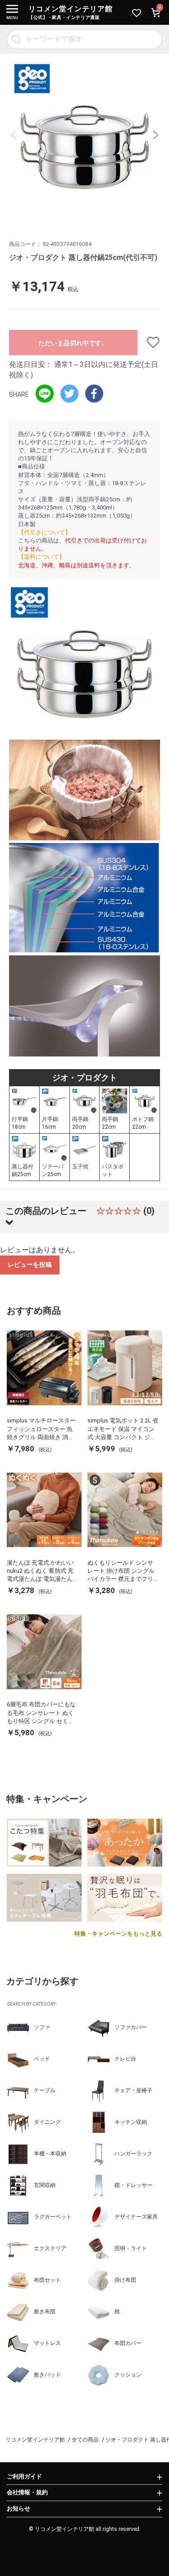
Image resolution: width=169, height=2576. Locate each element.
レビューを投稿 (30, 1265)
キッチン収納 (131, 2122)
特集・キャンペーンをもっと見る (118, 1934)
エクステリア (50, 2248)
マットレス (47, 2343)
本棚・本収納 (50, 2154)
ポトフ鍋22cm (143, 1123)
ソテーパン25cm (53, 1170)
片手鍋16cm (50, 1123)
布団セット (47, 2280)
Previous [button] (14, 135)
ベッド (42, 2059)
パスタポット (113, 1170)
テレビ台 (125, 2059)
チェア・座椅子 (133, 2090)
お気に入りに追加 (149, 343)
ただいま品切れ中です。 (73, 343)
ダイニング (47, 2122)
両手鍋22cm (110, 1123)
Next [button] (155, 135)
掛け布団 (125, 2280)
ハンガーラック (133, 2154)
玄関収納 (45, 2185)
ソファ (42, 2027)
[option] (84, 135)
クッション (128, 2375)
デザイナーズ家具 (136, 2217)
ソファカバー (131, 2027)
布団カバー (128, 2343)
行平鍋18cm (20, 1123)
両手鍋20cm (80, 1123)
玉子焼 (80, 1167)
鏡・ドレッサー (133, 2185)
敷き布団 (45, 2312)
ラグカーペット (53, 2217)
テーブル (45, 2090)
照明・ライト (131, 2248)
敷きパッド (47, 2375)
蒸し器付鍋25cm (23, 1170)
